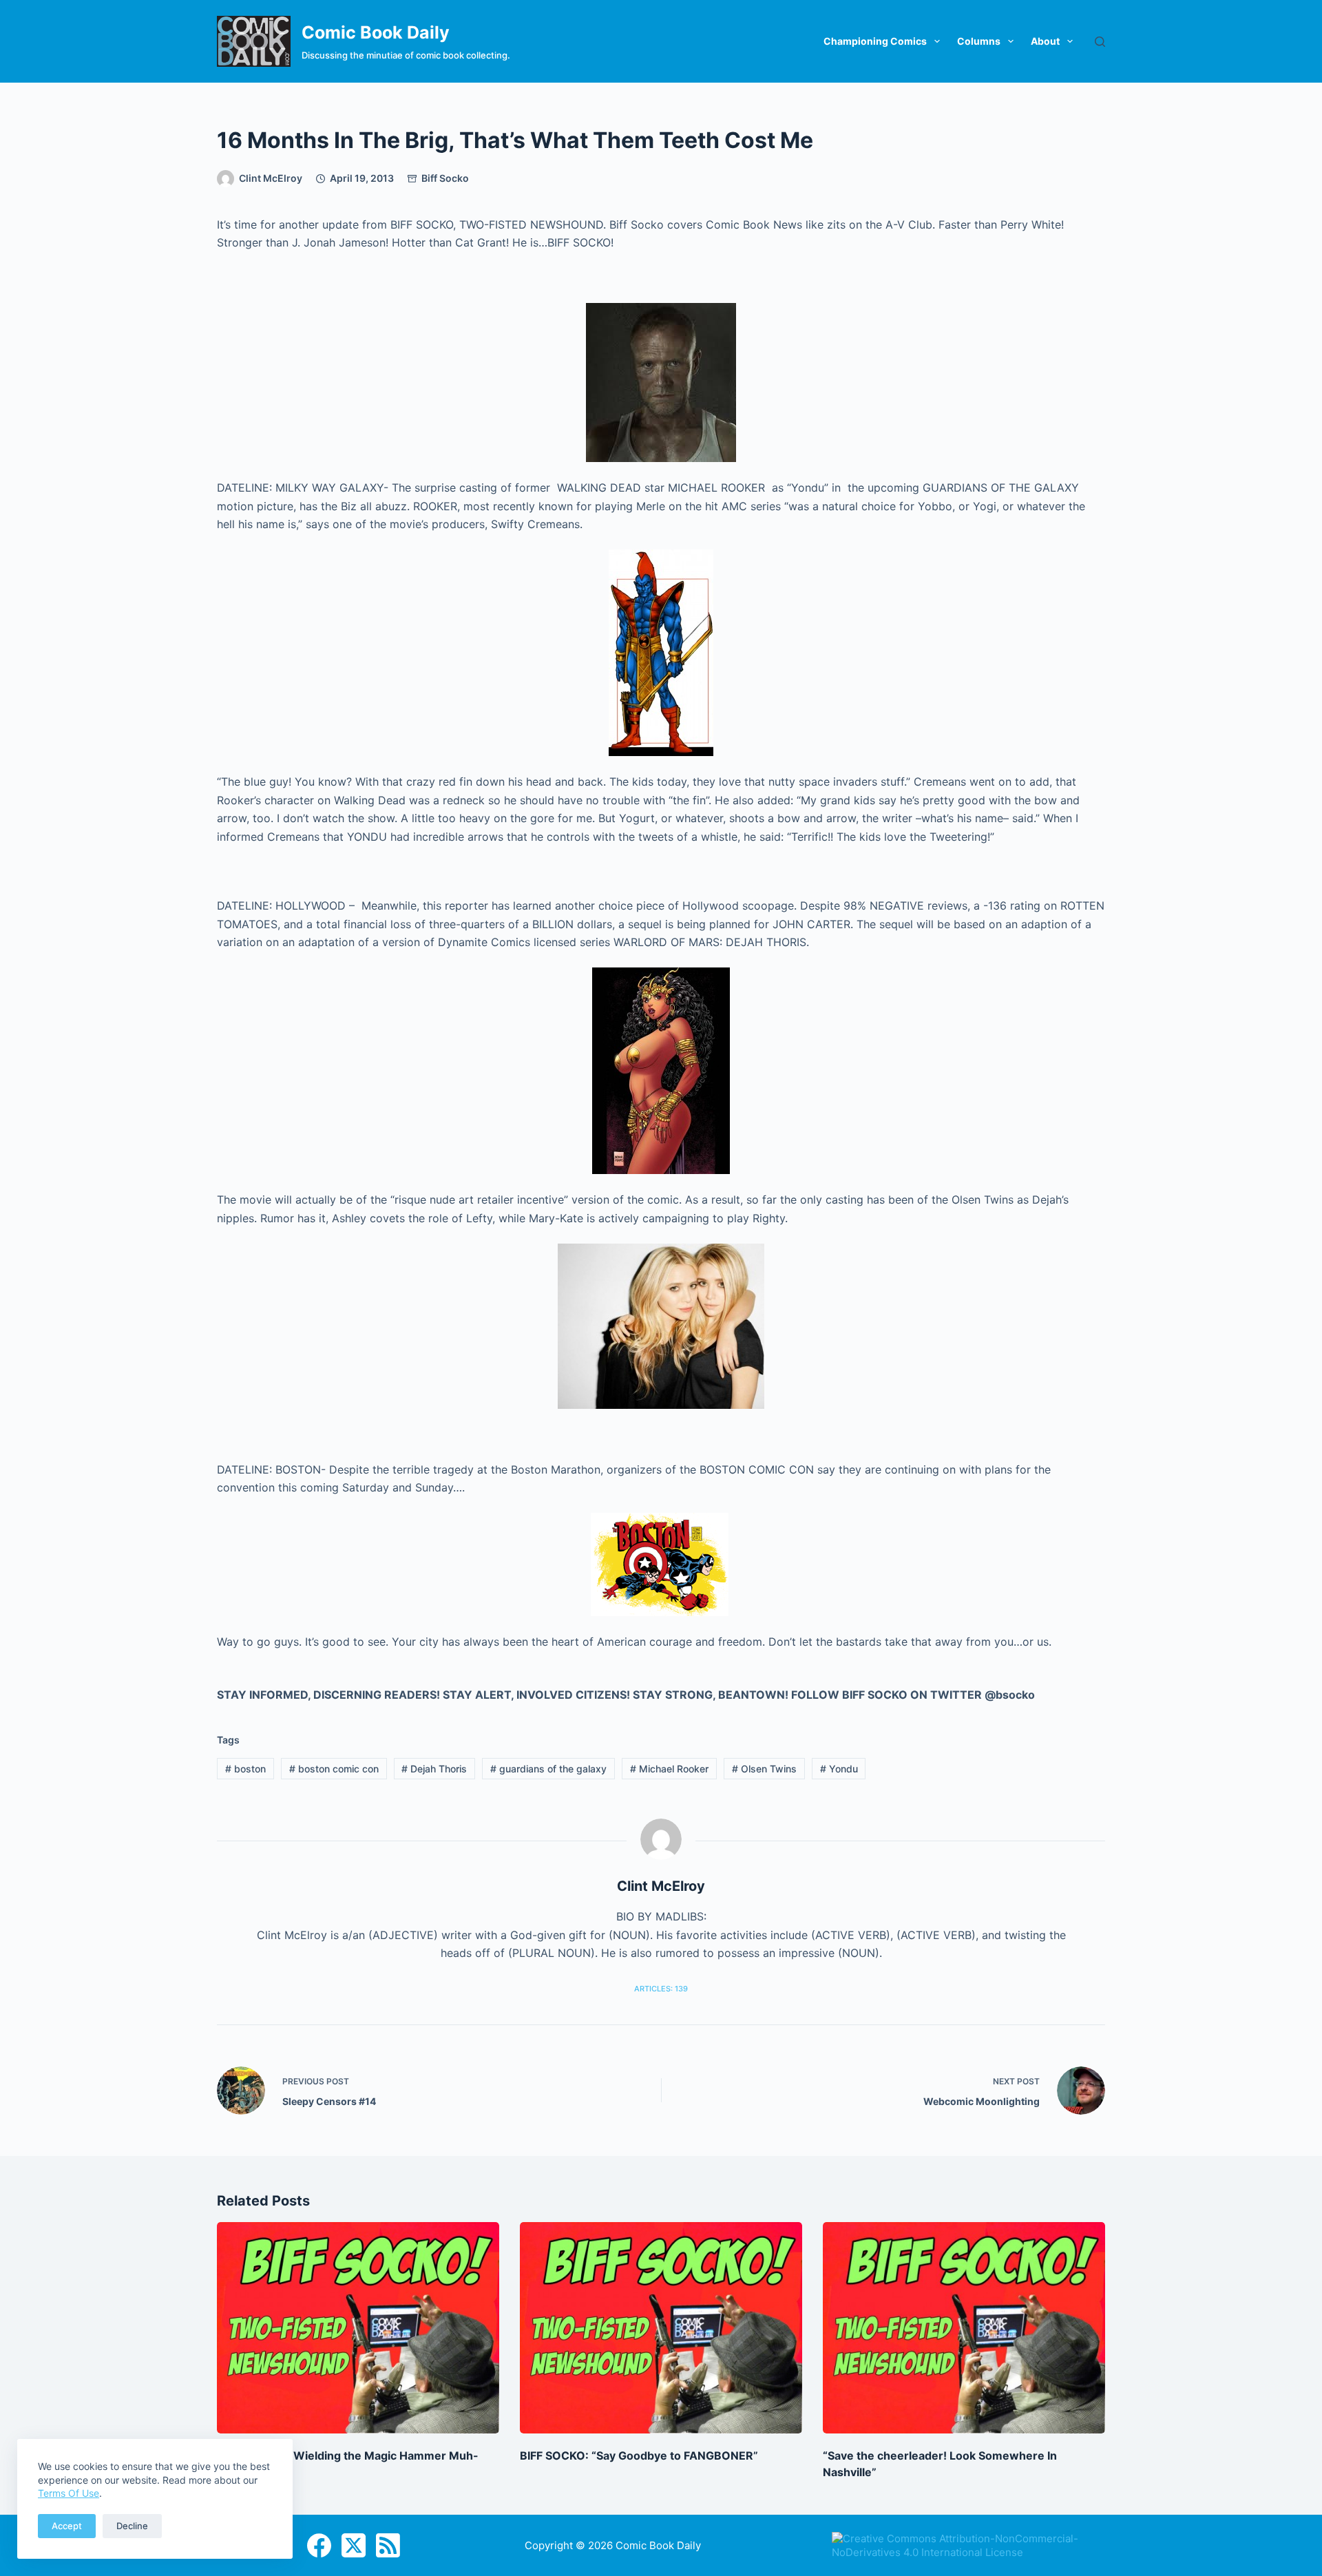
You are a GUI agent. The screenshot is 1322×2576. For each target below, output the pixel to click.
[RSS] (388, 2545)
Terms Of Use (69, 2493)
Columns (979, 41)
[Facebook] (319, 2545)
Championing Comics (875, 41)
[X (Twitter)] (354, 2545)
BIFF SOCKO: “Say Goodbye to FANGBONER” (639, 2455)
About (1045, 41)
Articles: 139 (661, 1989)
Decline (132, 2526)
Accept (67, 2526)
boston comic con (334, 1769)
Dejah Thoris (434, 1769)
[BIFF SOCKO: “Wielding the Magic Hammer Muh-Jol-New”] (358, 2328)
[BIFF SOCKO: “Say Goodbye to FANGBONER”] (661, 2328)
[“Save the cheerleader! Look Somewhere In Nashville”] (964, 2328)
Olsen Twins (764, 1769)
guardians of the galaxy (548, 1769)
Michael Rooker (669, 1769)
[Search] (1100, 42)
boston (245, 1769)
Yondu (839, 1769)
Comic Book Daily (376, 32)
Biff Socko (445, 178)
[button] (661, 383)
